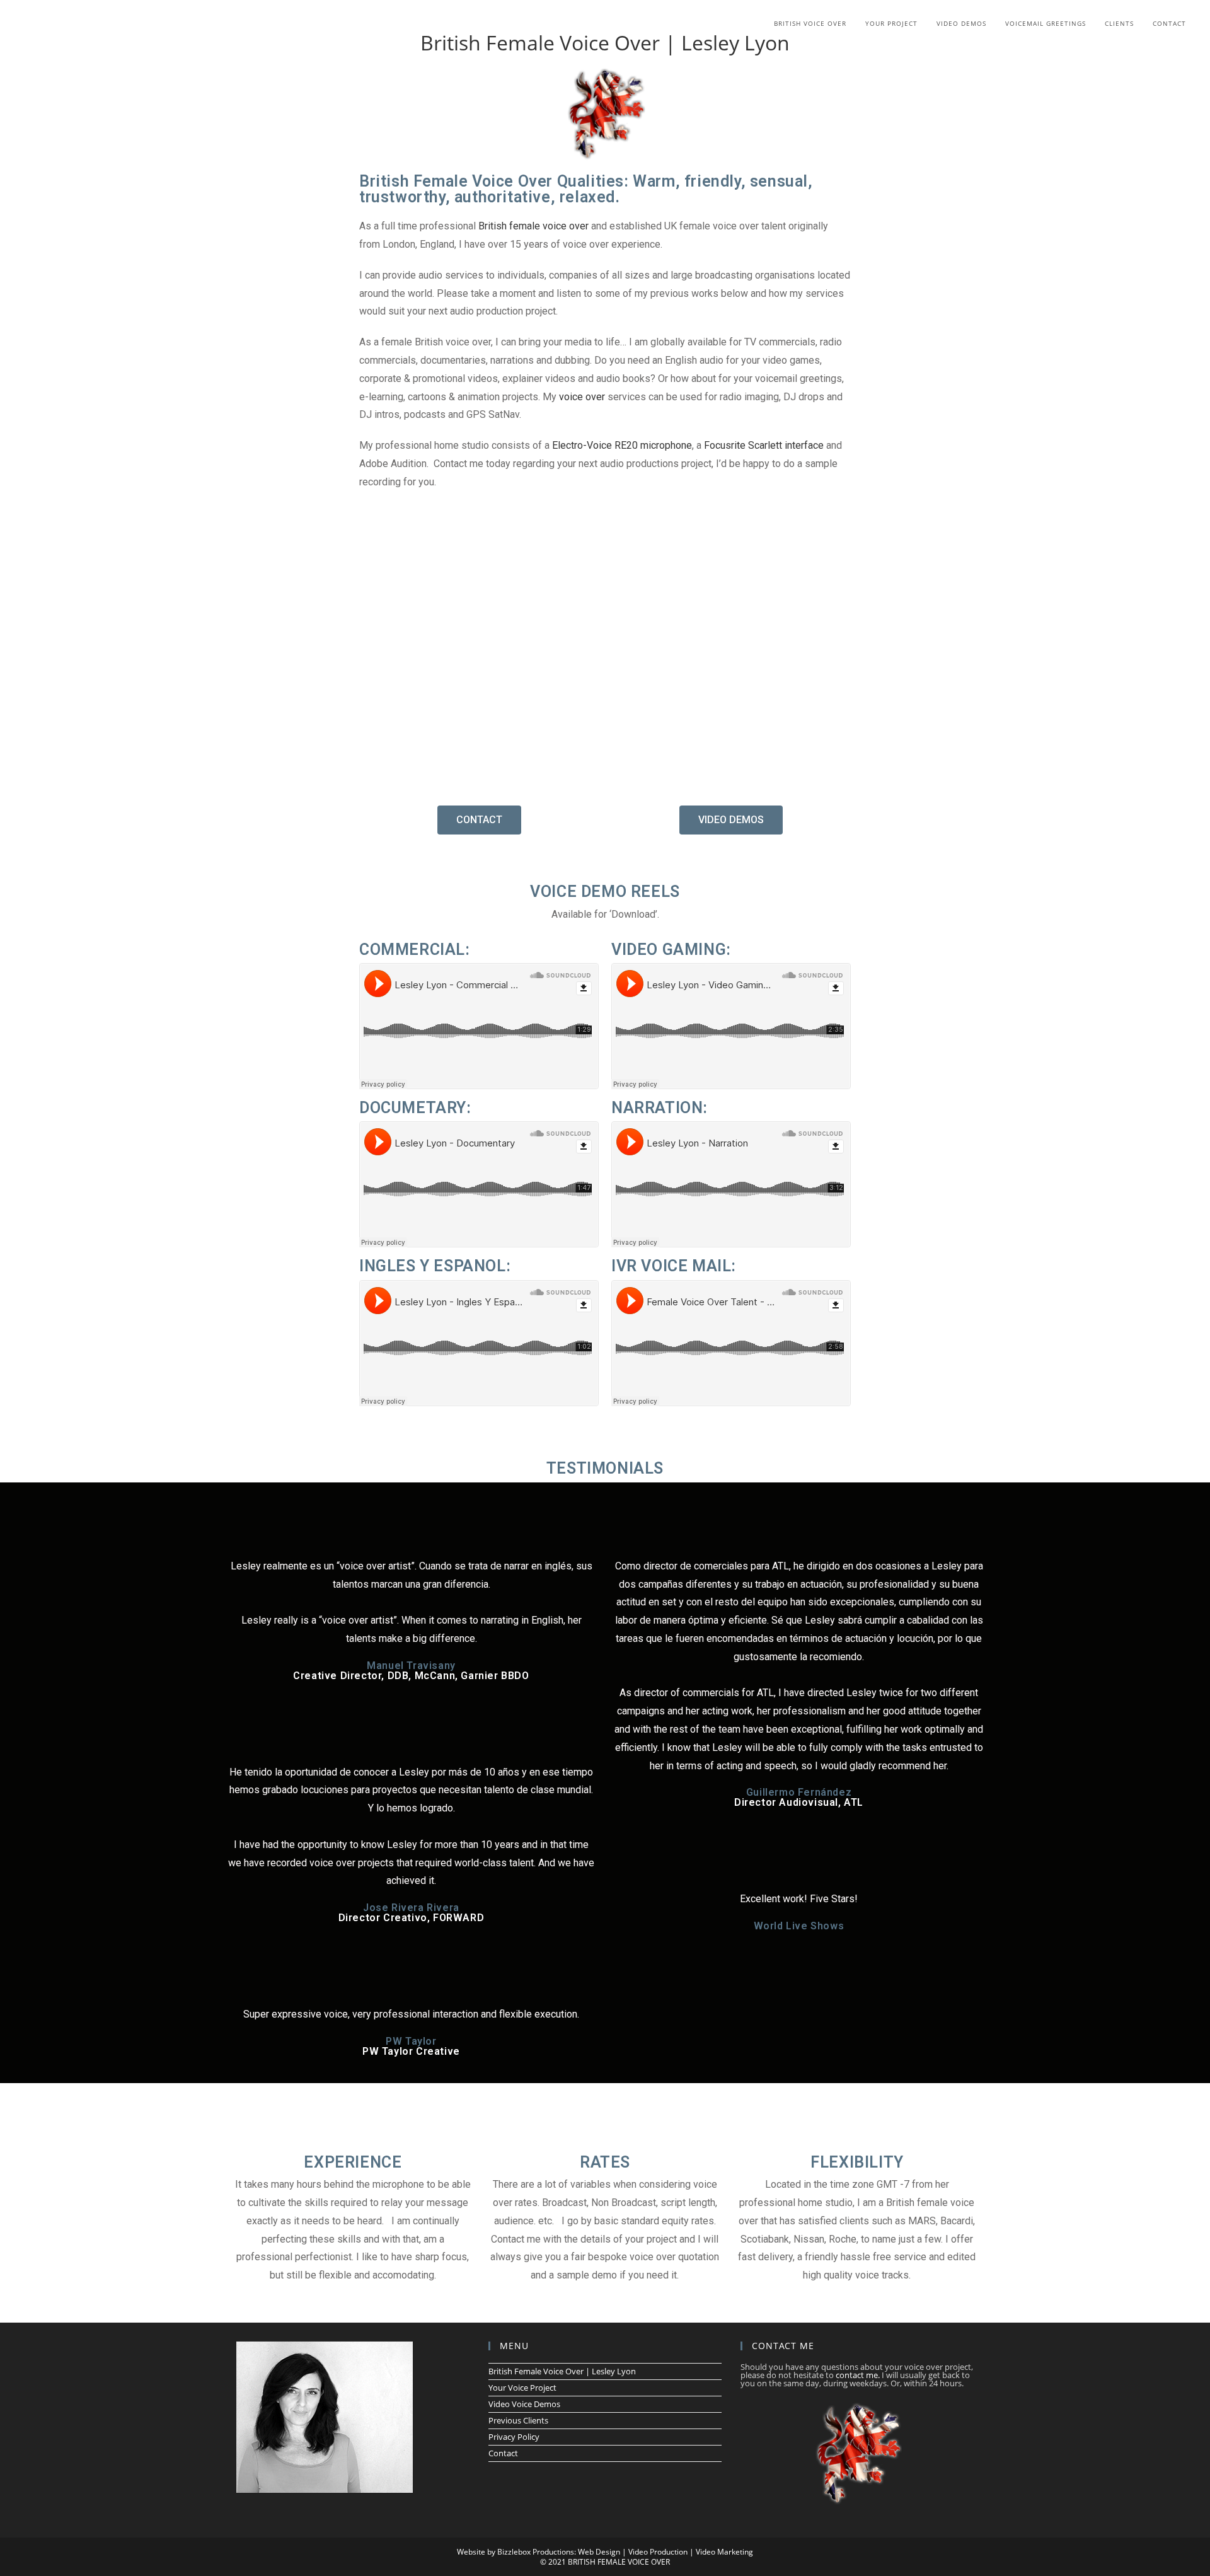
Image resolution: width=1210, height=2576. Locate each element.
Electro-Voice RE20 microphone (622, 445)
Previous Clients (518, 2420)
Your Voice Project (522, 2388)
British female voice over (533, 226)
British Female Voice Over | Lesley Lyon (562, 2371)
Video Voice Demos (524, 2404)
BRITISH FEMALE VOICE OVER (619, 2562)
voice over (582, 397)
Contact (503, 2453)
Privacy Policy (514, 2437)
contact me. (858, 2375)
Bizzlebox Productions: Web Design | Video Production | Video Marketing (625, 2552)
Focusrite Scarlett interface (764, 445)
